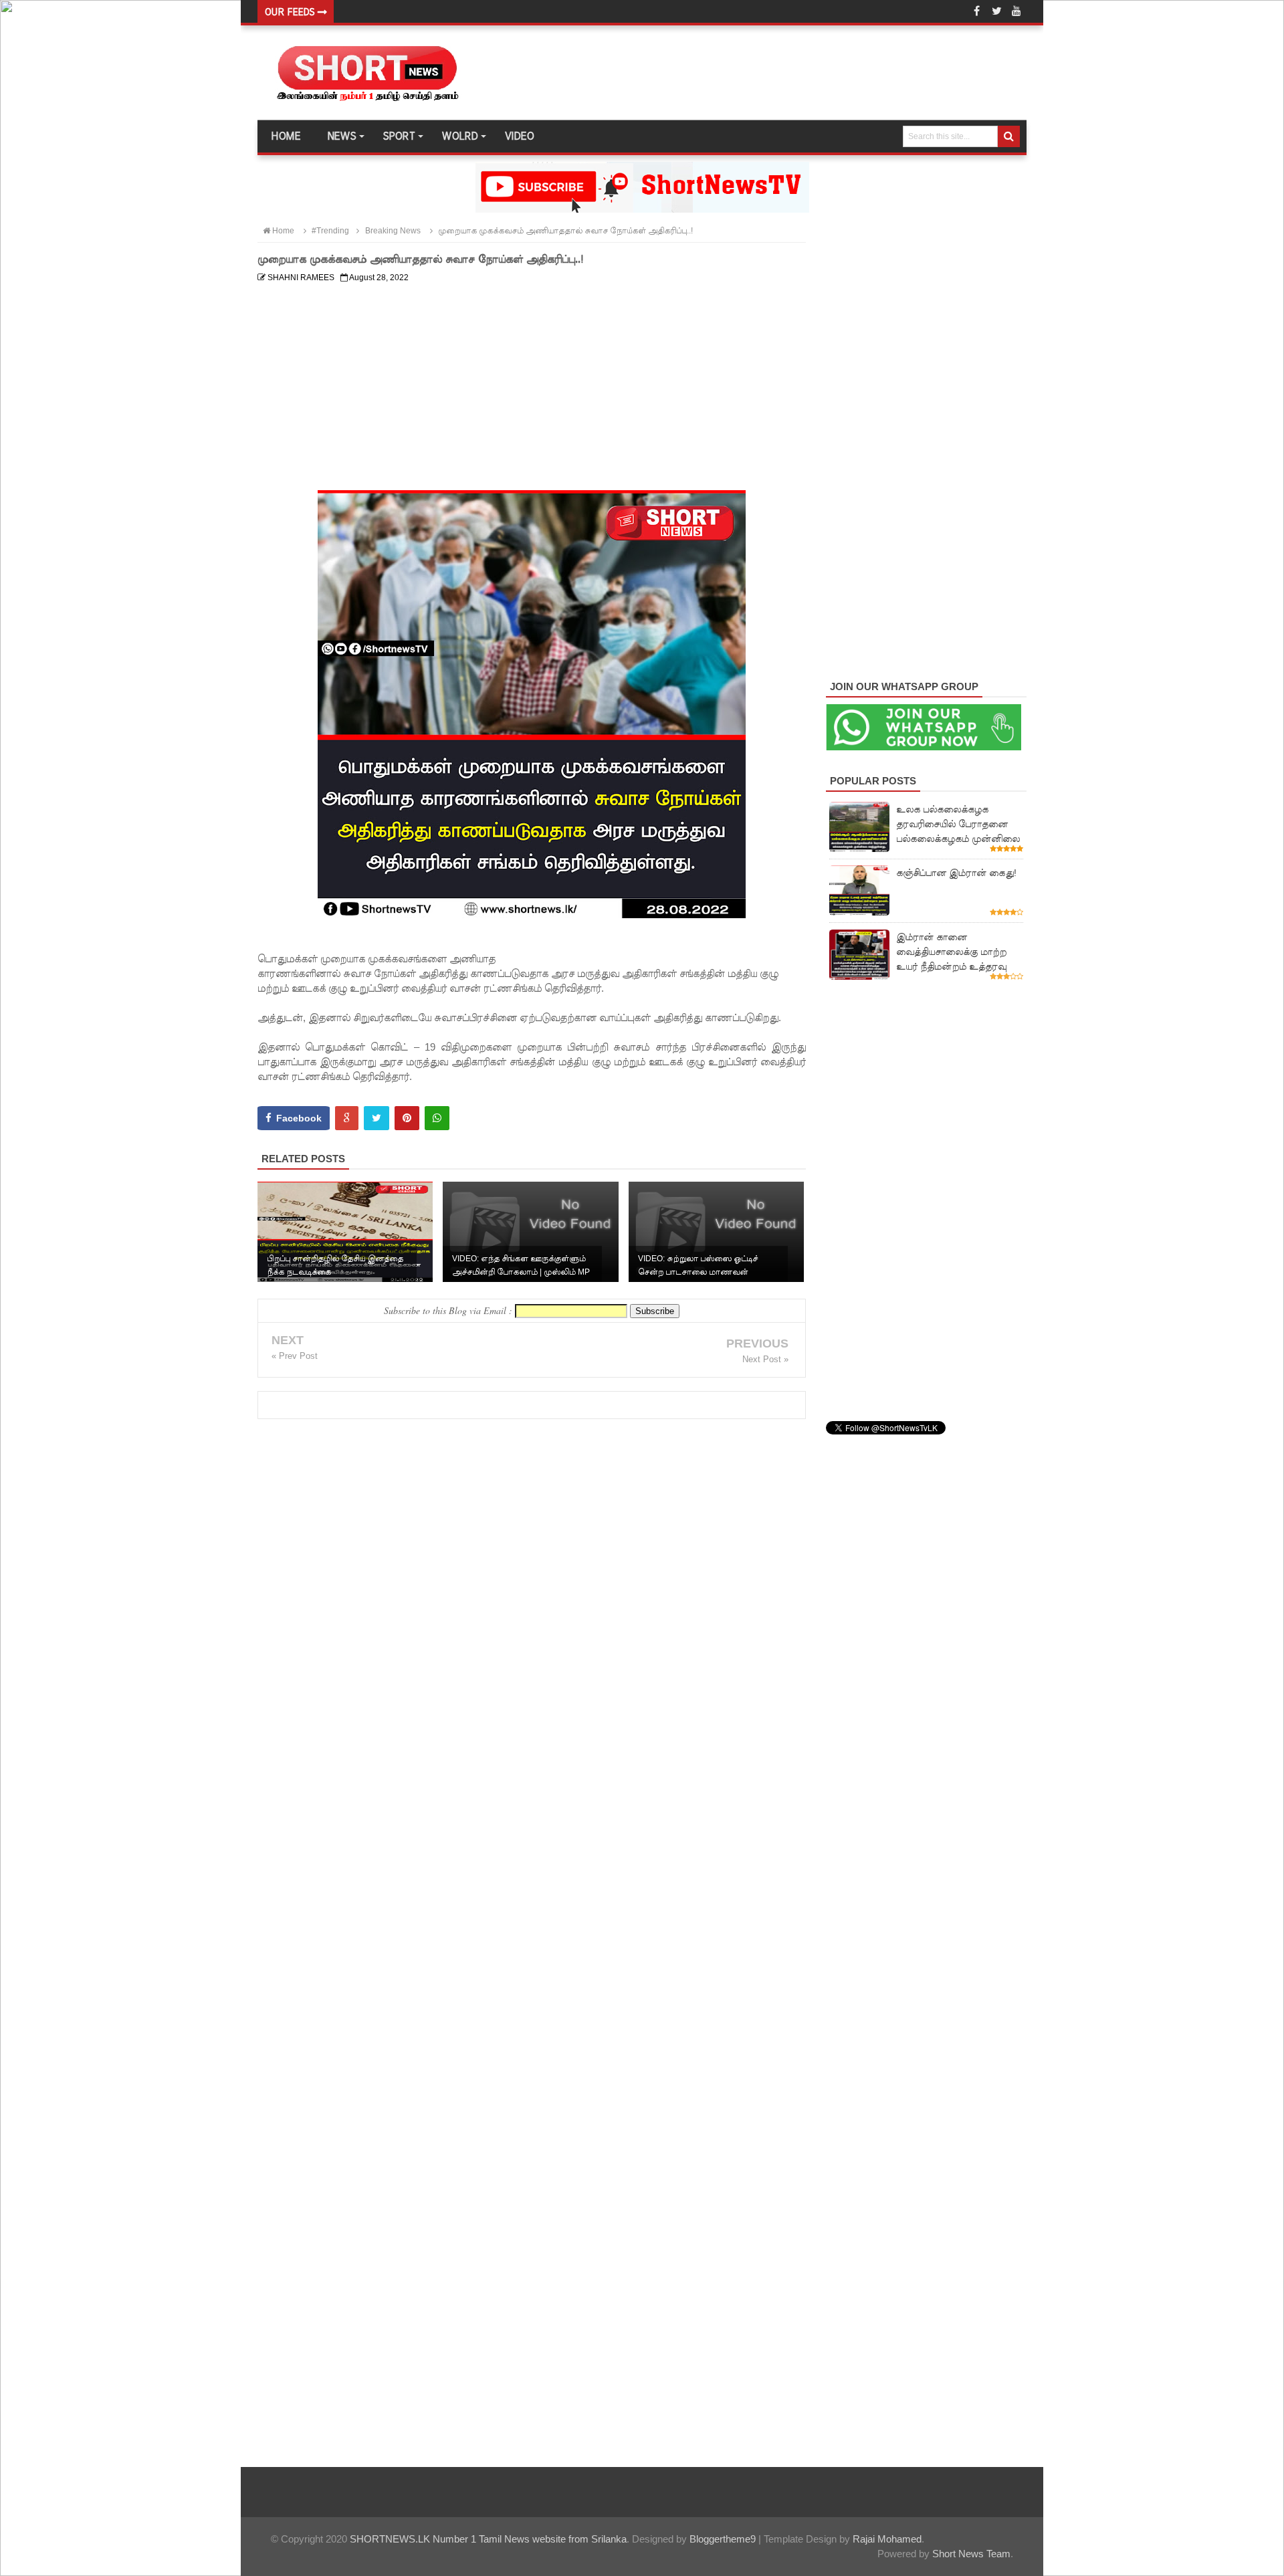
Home (286, 136)
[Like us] (976, 11)
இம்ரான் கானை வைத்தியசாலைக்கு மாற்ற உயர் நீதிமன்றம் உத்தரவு (951, 952)
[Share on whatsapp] (437, 1118)
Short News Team (971, 2554)
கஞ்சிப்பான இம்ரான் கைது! (956, 873)
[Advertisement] (532, 382)
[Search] (1009, 136)
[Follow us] (996, 11)
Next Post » (765, 1359)
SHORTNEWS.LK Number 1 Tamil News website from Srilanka (488, 2539)
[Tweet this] (377, 1118)
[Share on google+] (347, 1118)
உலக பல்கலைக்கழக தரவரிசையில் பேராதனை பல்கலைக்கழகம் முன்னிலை (958, 824)
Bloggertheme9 (723, 2539)
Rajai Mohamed (887, 2539)
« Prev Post (295, 1356)
